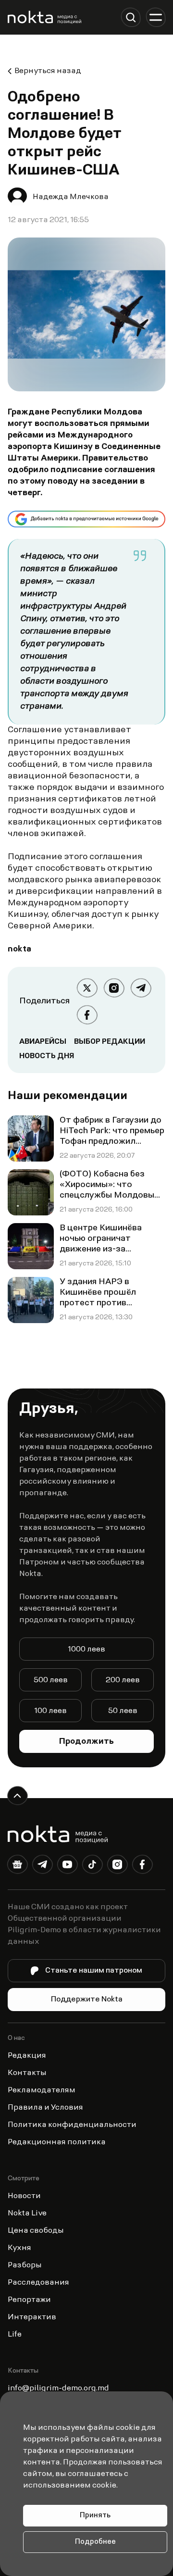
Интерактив (32, 2317)
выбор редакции (110, 1042)
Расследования (38, 2283)
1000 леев (86, 1650)
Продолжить (86, 1742)
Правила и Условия (45, 2108)
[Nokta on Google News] (17, 1866)
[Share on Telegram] (141, 988)
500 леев (51, 1680)
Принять (95, 2516)
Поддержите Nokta (87, 2000)
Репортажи (29, 2300)
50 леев (123, 1711)
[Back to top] (17, 1796)
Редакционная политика (57, 2142)
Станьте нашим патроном (94, 1971)
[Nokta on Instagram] (117, 1866)
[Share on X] (87, 988)
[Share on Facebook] (87, 1015)
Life (15, 2335)
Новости (24, 2196)
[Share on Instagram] (114, 988)
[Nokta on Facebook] (142, 1866)
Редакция (27, 2056)
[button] (131, 17)
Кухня (19, 2248)
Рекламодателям (42, 2090)
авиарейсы (43, 1042)
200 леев (123, 1680)
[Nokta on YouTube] (67, 1866)
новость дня (47, 1056)
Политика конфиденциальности (72, 2125)
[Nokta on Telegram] (42, 1866)
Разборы (25, 2265)
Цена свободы (36, 2231)
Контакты (27, 2073)
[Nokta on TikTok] (92, 1866)
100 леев (50, 1711)
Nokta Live (27, 2213)
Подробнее (95, 2542)
